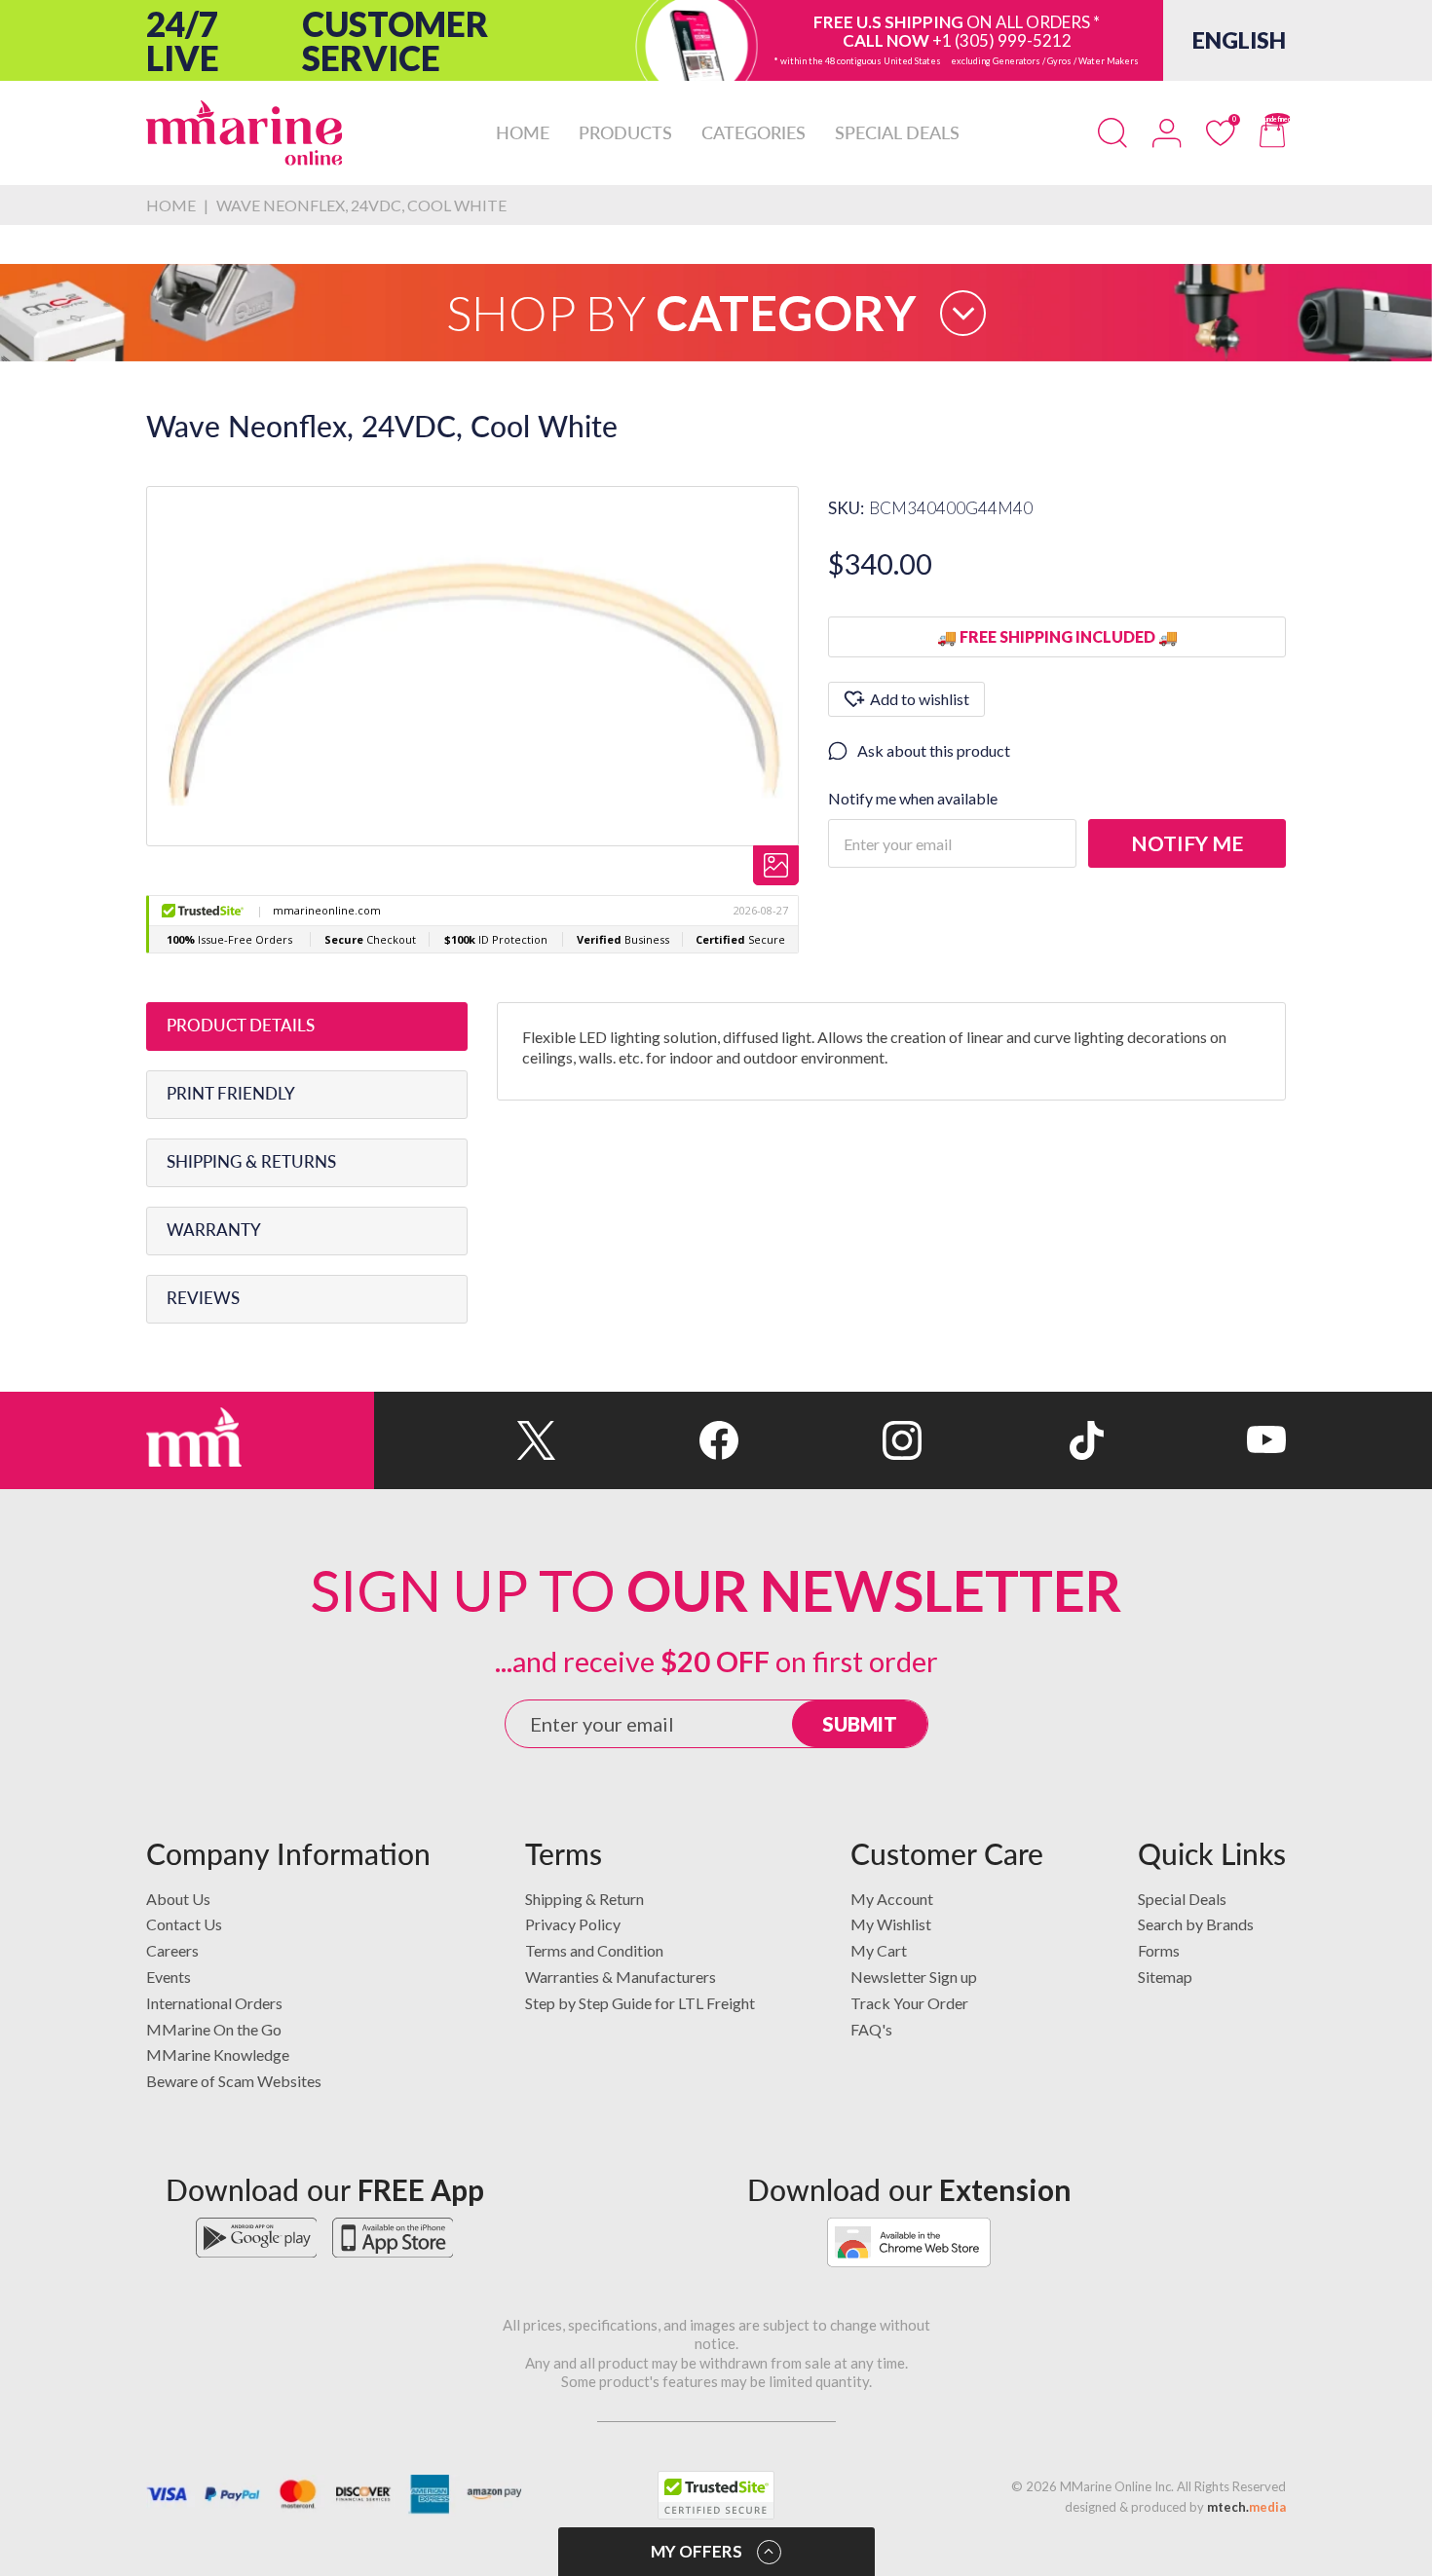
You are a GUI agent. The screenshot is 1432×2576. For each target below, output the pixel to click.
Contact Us (184, 1924)
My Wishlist (891, 1924)
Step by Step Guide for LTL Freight (640, 2003)
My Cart (879, 1950)
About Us (178, 1899)
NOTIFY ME (1187, 843)
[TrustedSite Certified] (716, 2495)
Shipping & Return (584, 1899)
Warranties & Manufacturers (621, 1977)
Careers (172, 1950)
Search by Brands (1196, 1924)
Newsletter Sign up (914, 1977)
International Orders (214, 2003)
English (1239, 40)
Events (169, 1977)
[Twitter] (465, 1440)
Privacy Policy (573, 1924)
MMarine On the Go (214, 2029)
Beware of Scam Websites (234, 2081)
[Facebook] (647, 1440)
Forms (1159, 1950)
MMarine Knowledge (218, 2054)
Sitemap (1165, 1977)
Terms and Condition (594, 1950)
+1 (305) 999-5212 (1002, 40)
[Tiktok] (1013, 1440)
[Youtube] (1195, 1440)
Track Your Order (909, 2003)
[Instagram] (829, 1440)
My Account (892, 1899)
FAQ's (871, 2029)
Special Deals (1182, 1899)
